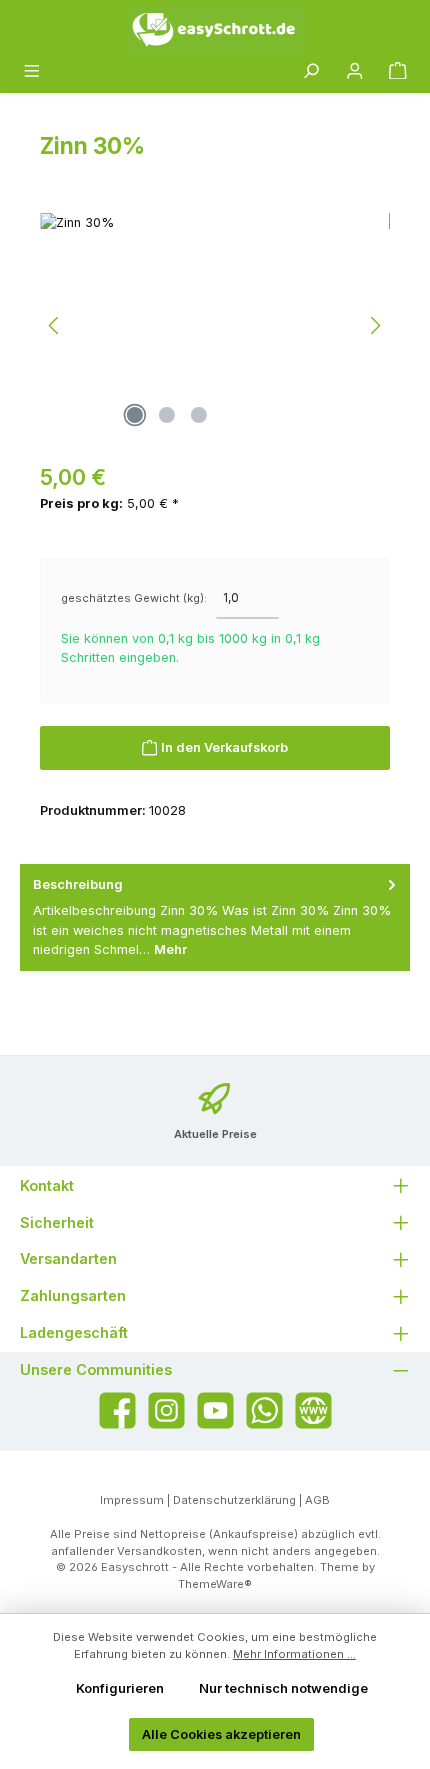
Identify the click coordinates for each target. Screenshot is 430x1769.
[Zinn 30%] (215, 325)
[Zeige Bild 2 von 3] (167, 415)
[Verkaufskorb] (398, 71)
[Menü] (32, 71)
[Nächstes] (375, 325)
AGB (317, 1500)
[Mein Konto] (355, 71)
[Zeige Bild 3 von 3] (199, 415)
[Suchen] (311, 71)
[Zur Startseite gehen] (215, 30)
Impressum (132, 1500)
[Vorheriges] (55, 325)
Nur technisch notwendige (283, 1688)
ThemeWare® (215, 1584)
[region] (215, 325)
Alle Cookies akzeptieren (221, 1734)
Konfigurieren (120, 1688)
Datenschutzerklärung (234, 1500)
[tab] (215, 917)
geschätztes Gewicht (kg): (134, 598)
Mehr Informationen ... (294, 1654)
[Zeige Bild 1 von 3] (135, 415)
